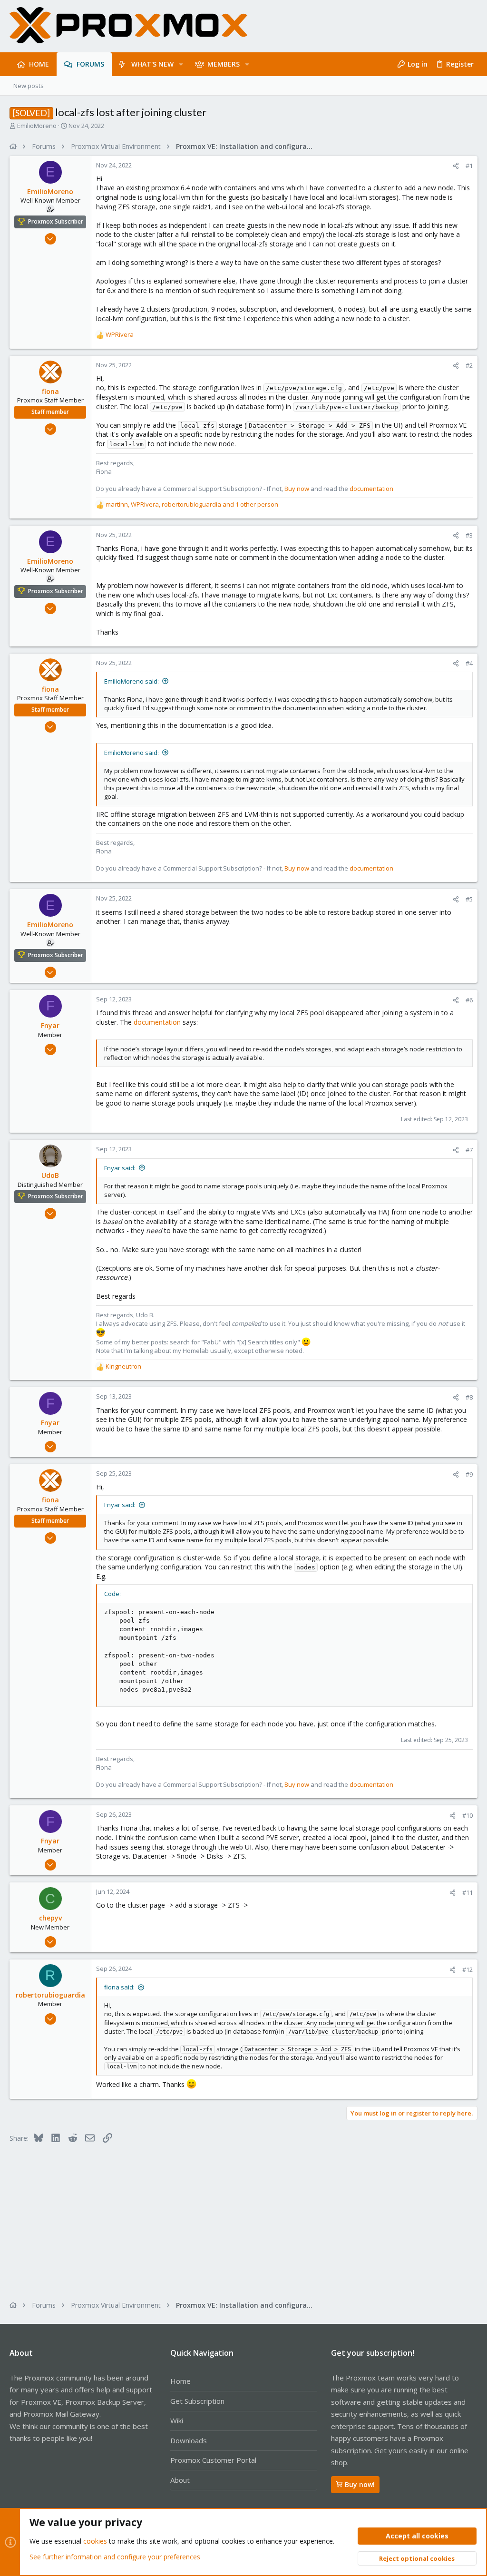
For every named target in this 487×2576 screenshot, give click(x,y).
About (180, 2480)
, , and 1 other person (192, 504)
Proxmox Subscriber (56, 221)
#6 (469, 1000)
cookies (95, 2541)
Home (180, 2381)
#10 (468, 1815)
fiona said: (119, 1987)
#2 (469, 365)
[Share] (456, 166)
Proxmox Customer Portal (213, 2460)
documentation (371, 489)
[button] (181, 64)
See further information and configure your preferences (115, 2557)
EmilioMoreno (37, 126)
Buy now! (360, 2484)
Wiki (177, 2420)
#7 (469, 1150)
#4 (469, 663)
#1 (469, 166)
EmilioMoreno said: (131, 681)
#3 (469, 535)
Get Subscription (197, 2401)
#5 (469, 899)
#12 (468, 1969)
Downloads (189, 2440)
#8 (469, 1397)
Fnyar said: (120, 1168)
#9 (469, 1474)
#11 (468, 1892)
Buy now (297, 489)
